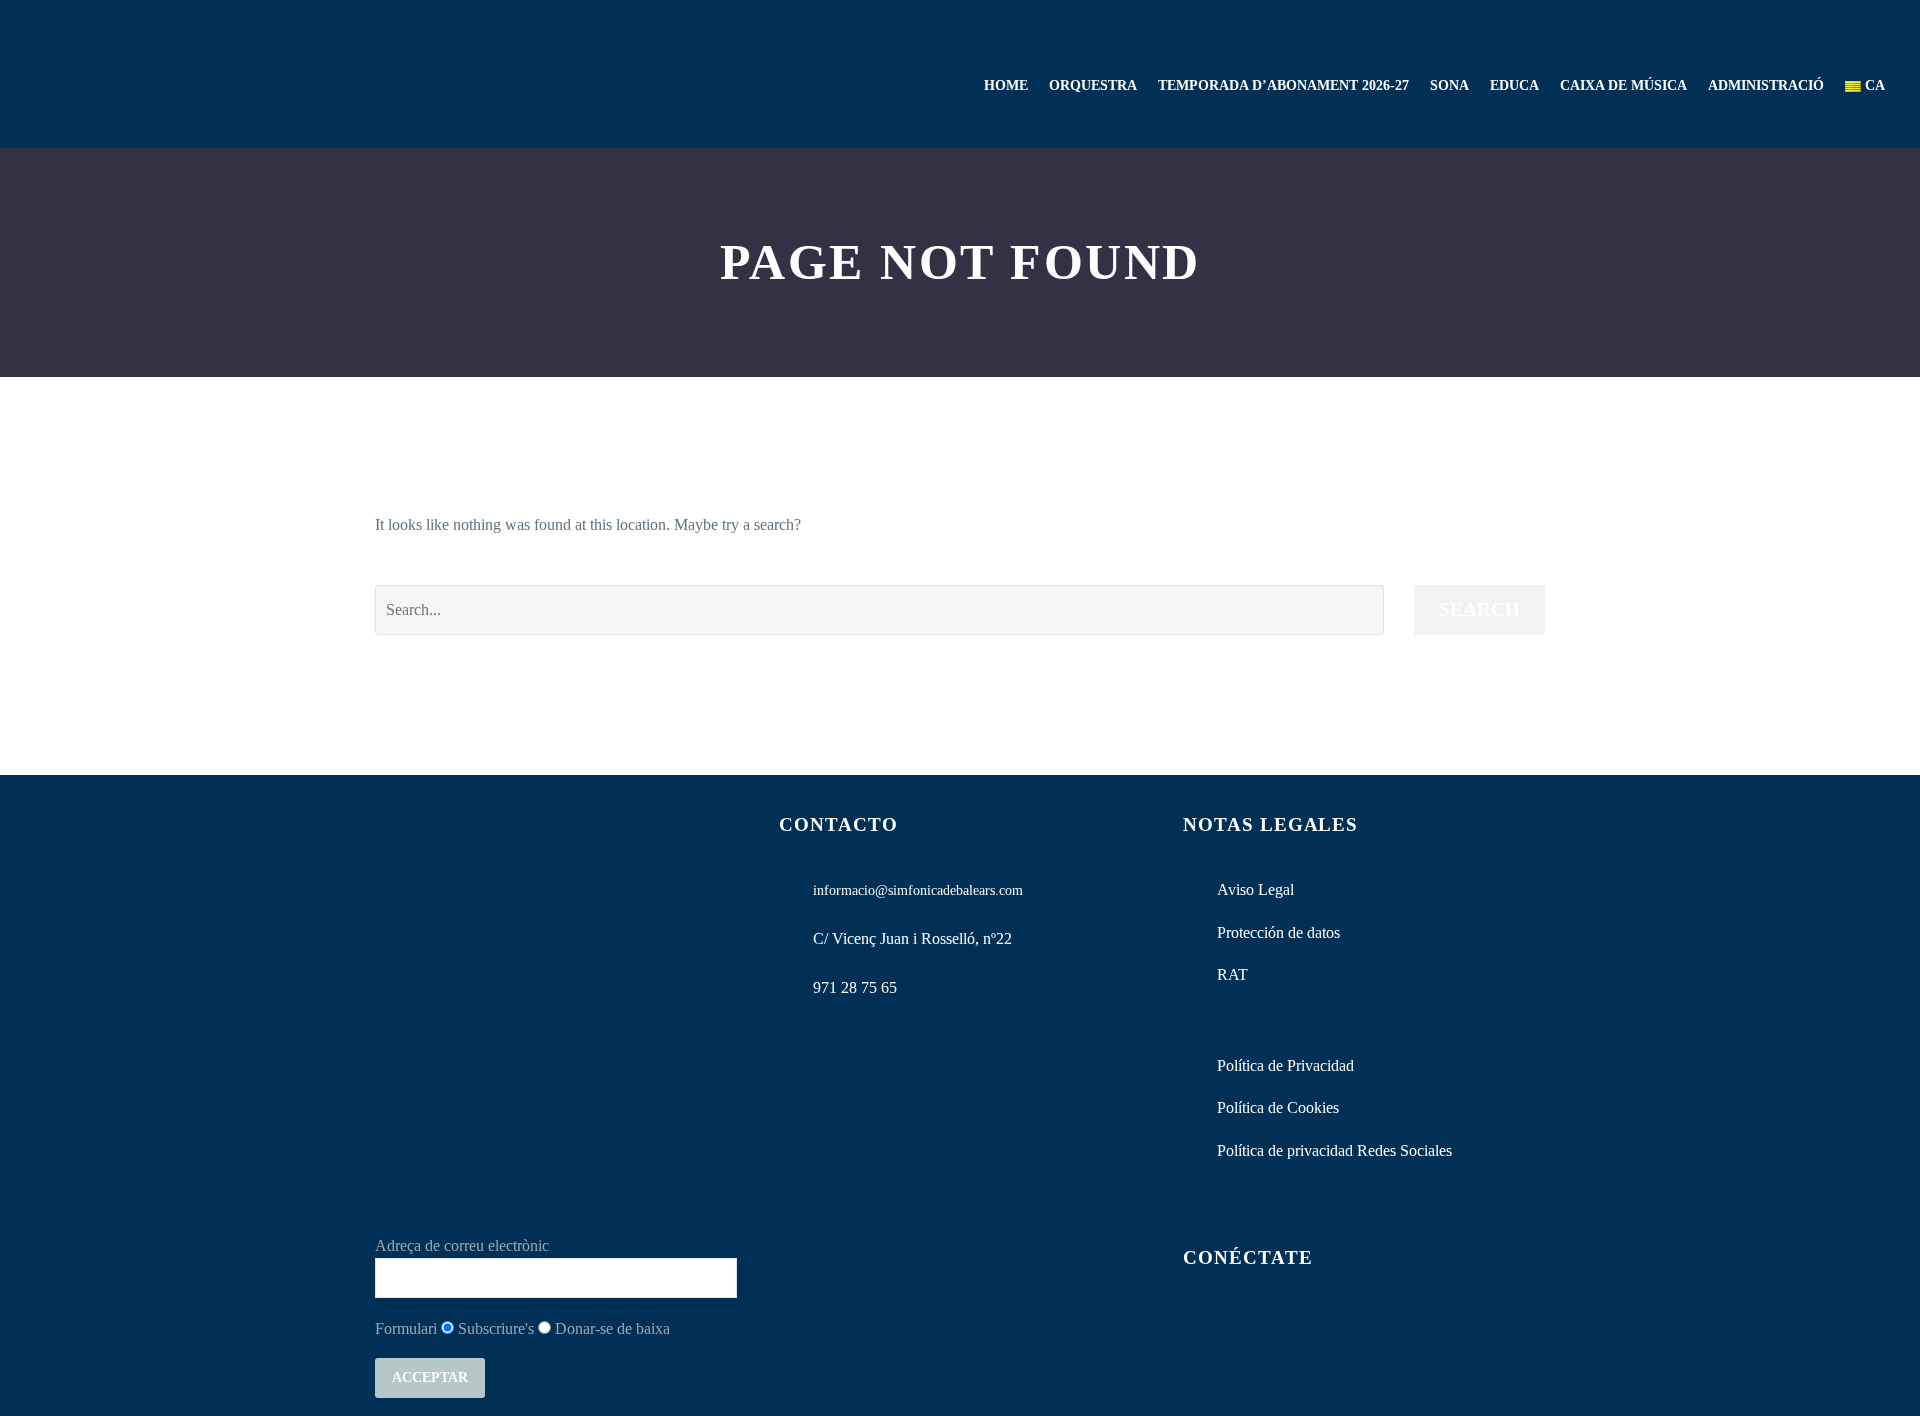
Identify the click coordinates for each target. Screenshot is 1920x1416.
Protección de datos (1278, 932)
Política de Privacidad (1285, 1065)
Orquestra (1093, 85)
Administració (1766, 85)
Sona (1449, 85)
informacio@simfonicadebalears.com (918, 890)
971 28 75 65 (855, 987)
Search (1479, 609)
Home (1006, 85)
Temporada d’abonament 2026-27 (1283, 85)
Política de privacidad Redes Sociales (1334, 1150)
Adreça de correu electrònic (462, 1245)
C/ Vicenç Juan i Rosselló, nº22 (912, 938)
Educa (1514, 85)
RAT (1232, 974)
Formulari (406, 1328)
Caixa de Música (1623, 85)
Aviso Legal (1255, 889)
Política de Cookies (1278, 1107)
